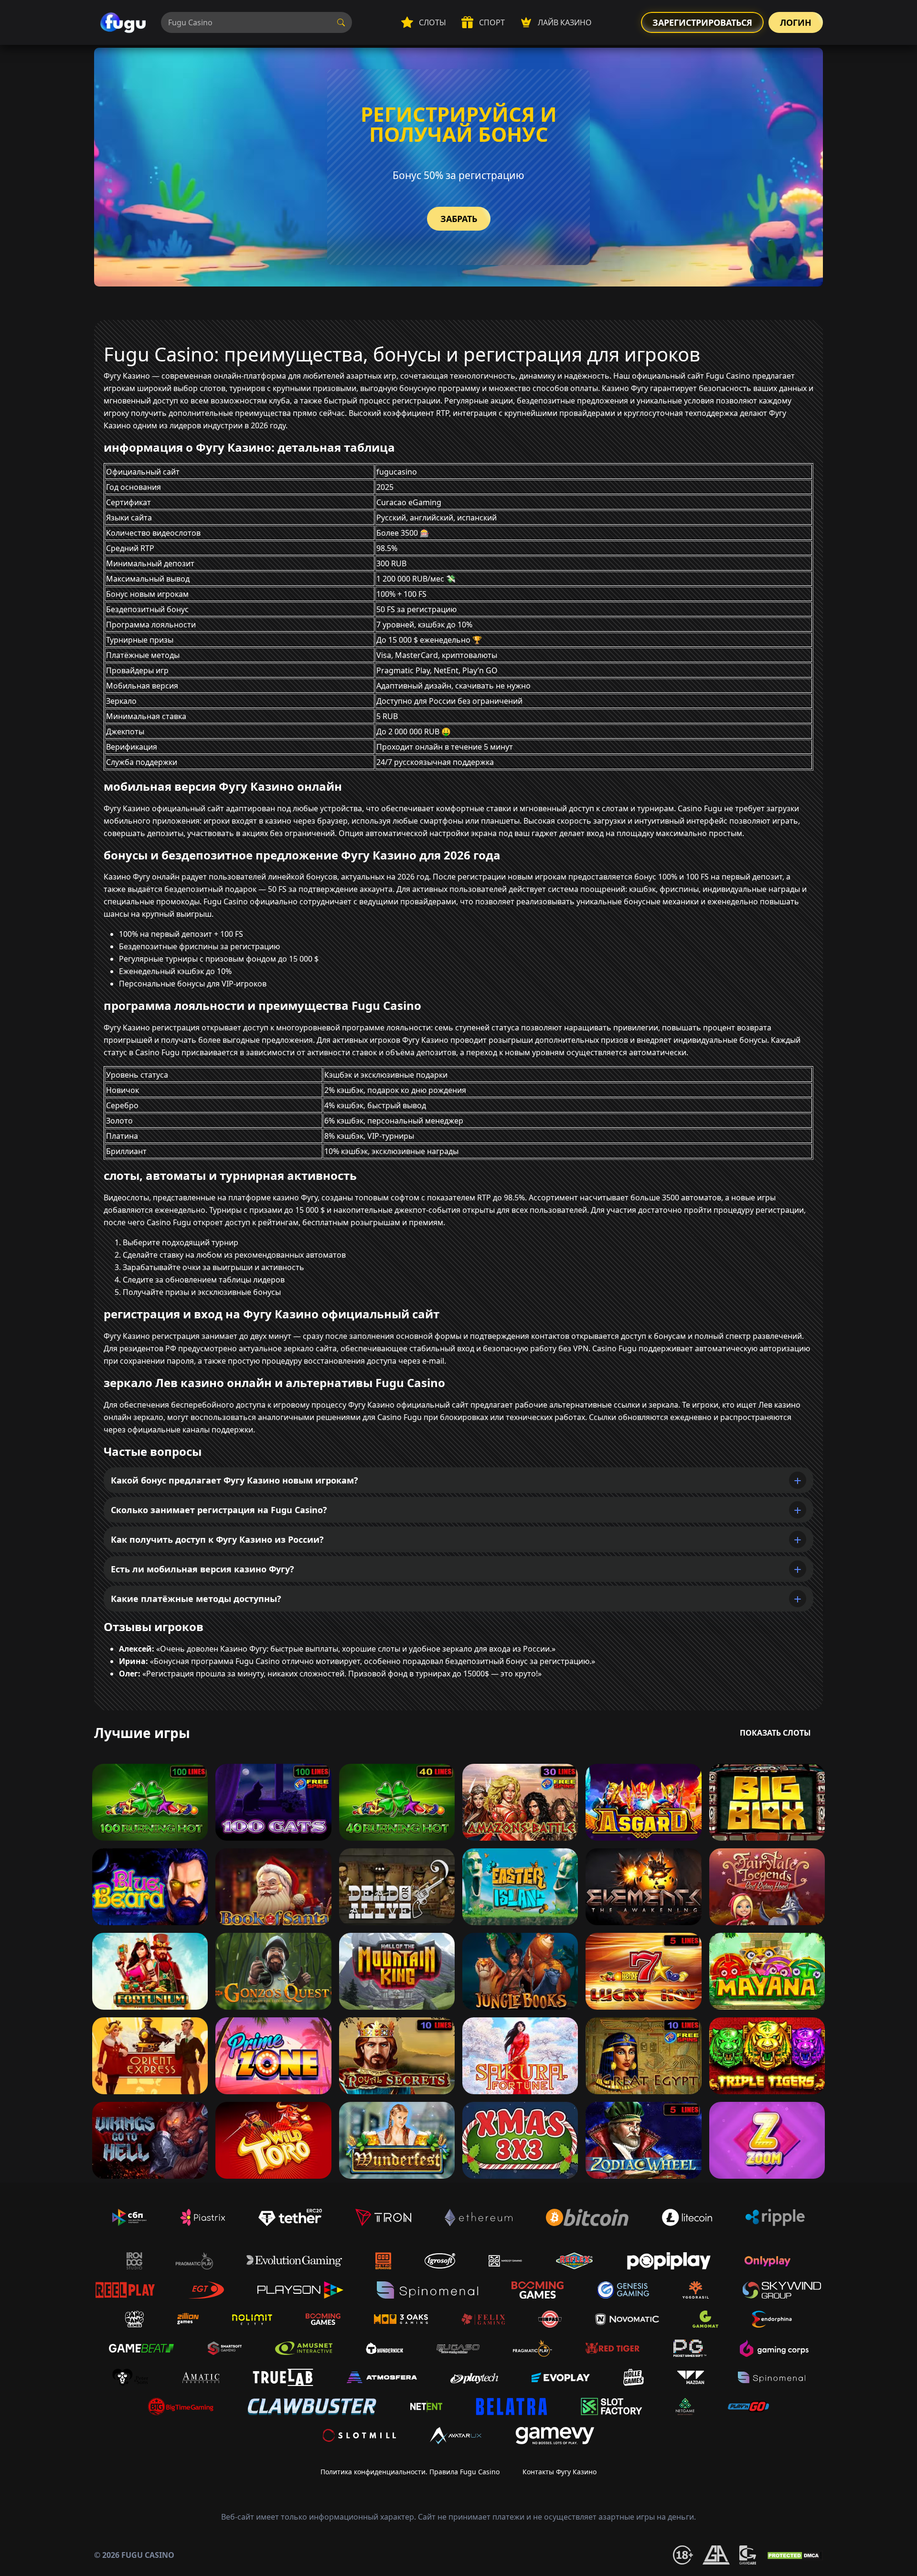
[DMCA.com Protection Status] (794, 2555)
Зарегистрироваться (702, 22)
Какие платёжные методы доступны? (196, 1599)
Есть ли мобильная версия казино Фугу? (203, 1569)
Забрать (459, 219)
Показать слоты (775, 1733)
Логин (796, 22)
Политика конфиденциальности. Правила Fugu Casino (410, 2472)
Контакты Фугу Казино (560, 2472)
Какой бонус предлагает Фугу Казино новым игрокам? (235, 1480)
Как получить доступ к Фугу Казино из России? (217, 1539)
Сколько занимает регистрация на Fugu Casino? (219, 1510)
